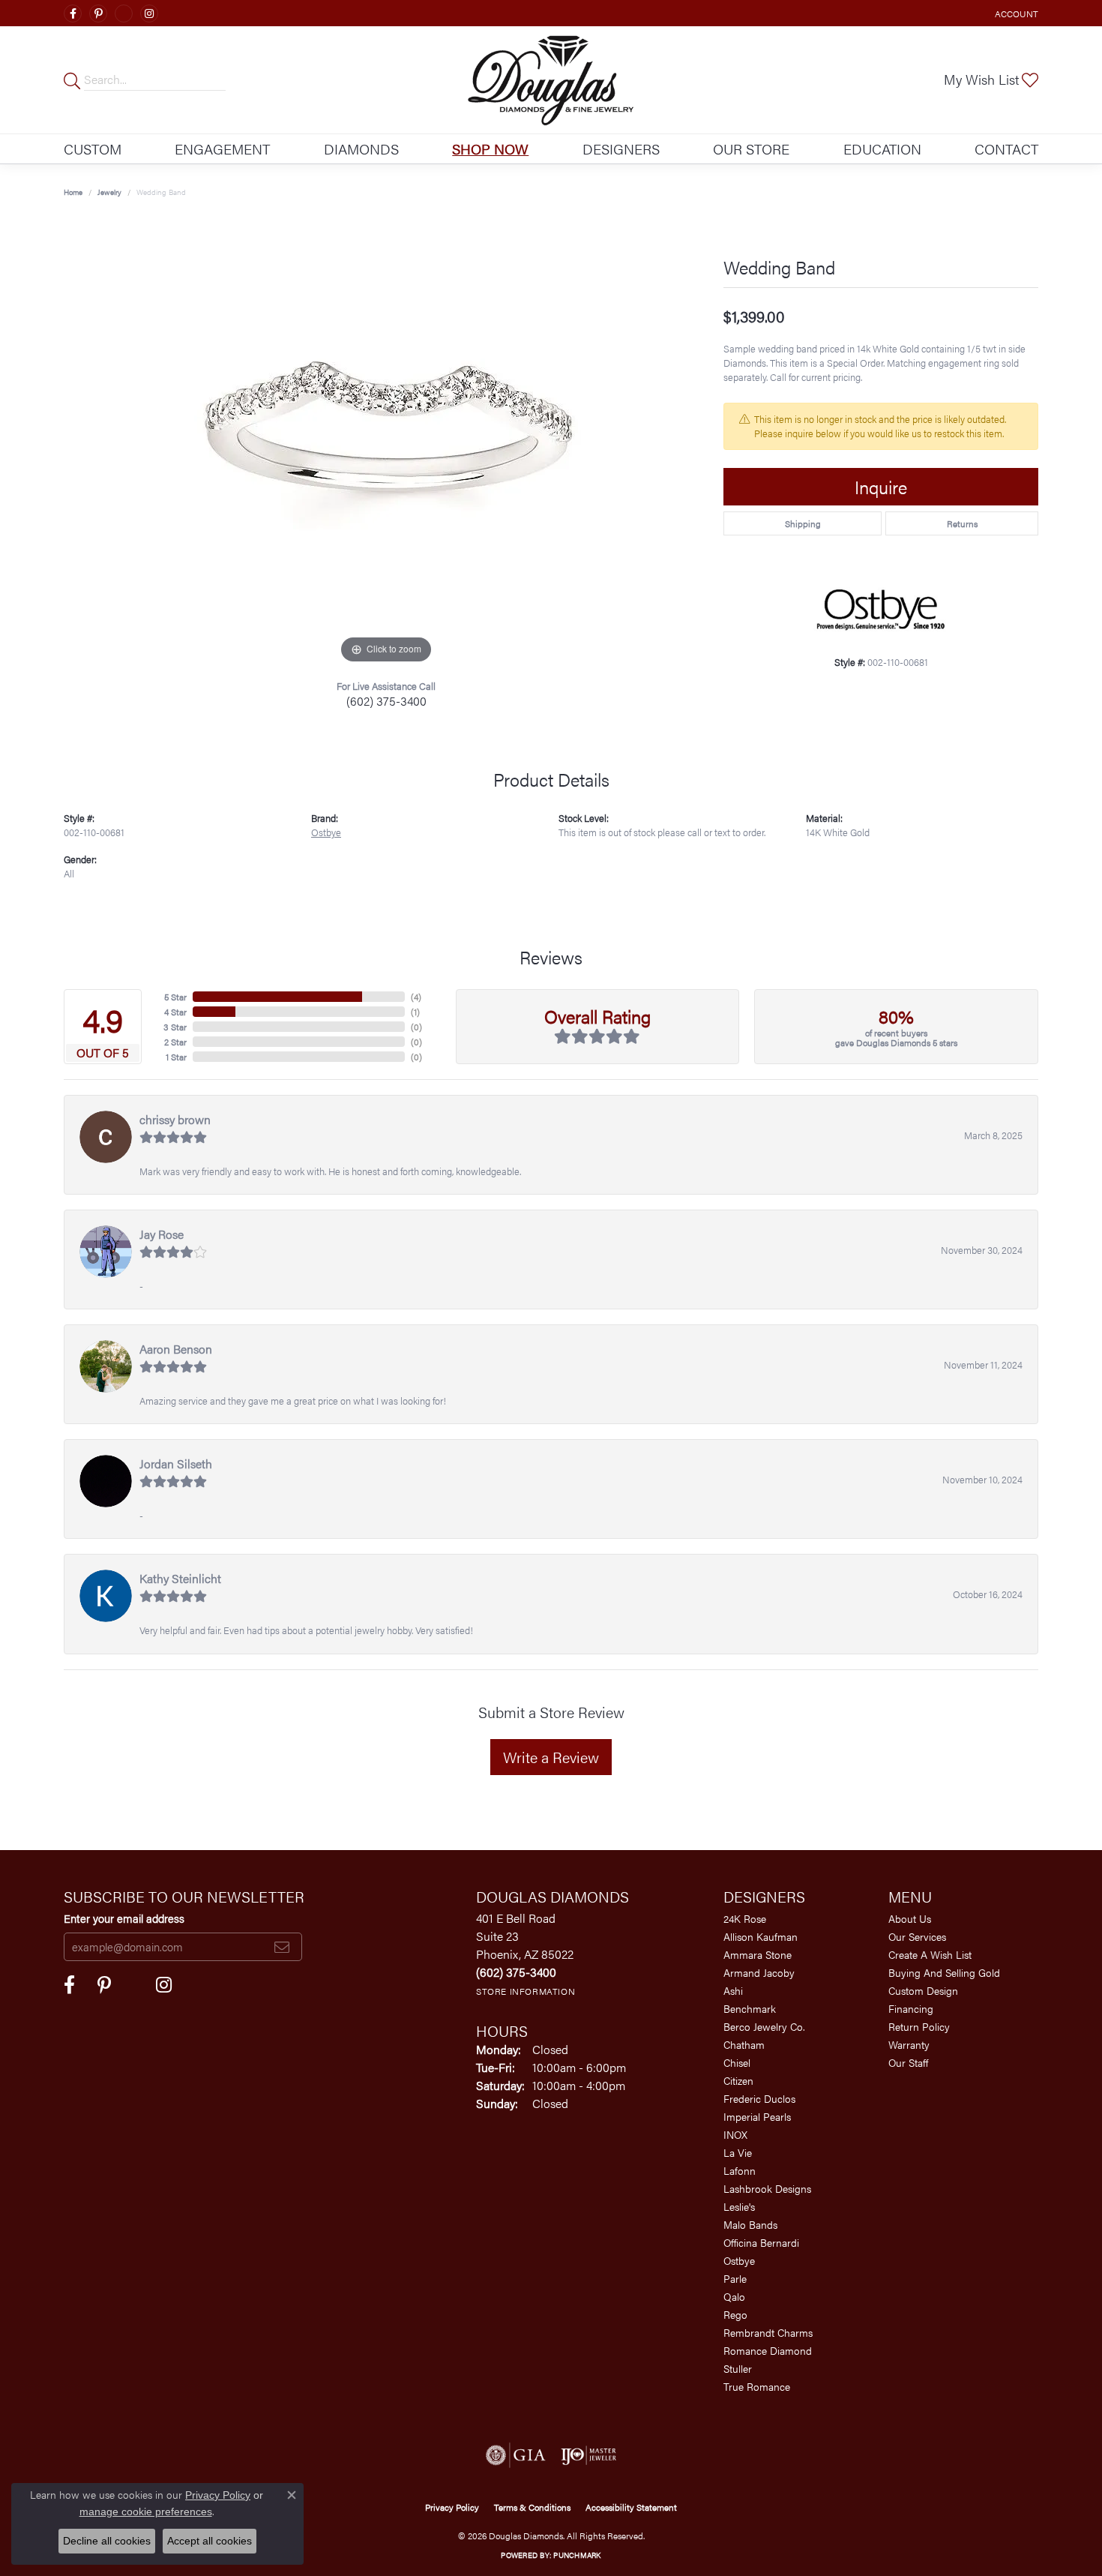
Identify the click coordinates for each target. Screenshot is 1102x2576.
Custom (93, 148)
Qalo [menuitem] (734, 2296)
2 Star (175, 1042)
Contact (1006, 148)
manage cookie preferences (146, 2512)
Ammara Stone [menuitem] (758, 1954)
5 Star (175, 997)
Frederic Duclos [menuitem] (759, 2098)
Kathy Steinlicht (180, 1578)
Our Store (751, 148)
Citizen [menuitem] (738, 2080)
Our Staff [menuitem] (908, 2062)
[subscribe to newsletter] (282, 1947)
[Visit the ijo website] (589, 2455)
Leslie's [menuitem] (739, 2206)
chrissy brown (175, 1119)
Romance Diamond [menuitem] (768, 2350)
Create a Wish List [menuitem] (930, 1954)
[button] (1015, 13)
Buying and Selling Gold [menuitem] (944, 1972)
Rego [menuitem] (735, 2314)
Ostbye (326, 832)
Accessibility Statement (631, 2507)
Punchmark (577, 2555)
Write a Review (551, 1757)
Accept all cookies (210, 2541)
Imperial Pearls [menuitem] (757, 2116)
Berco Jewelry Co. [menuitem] (764, 2026)
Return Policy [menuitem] (919, 2026)
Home (73, 192)
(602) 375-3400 (386, 701)
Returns (962, 523)
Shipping (803, 523)
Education (882, 148)
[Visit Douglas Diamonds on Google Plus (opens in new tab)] (124, 13)
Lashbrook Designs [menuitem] (767, 2188)
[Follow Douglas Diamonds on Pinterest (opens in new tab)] (98, 13)
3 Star (175, 1027)
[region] (386, 442)
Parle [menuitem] (735, 2278)
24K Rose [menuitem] (745, 1918)
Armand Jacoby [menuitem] (759, 1972)
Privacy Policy (452, 2507)
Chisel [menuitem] (737, 2062)
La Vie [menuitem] (738, 2152)
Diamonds (361, 148)
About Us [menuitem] (910, 1918)
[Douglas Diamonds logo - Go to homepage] (551, 80)
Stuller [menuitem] (738, 2368)
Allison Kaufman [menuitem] (761, 1936)
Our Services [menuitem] (917, 1936)
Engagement (222, 148)
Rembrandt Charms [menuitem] (768, 2332)
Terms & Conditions (532, 2507)
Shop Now (490, 148)
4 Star (175, 1012)
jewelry (109, 192)
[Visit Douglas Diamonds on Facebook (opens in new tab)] (73, 13)
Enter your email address (124, 1918)
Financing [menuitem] (911, 2008)
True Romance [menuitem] (757, 2386)
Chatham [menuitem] (744, 2044)
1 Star (176, 1057)
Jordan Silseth (176, 1463)
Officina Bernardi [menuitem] (761, 2242)
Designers (621, 148)
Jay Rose (162, 1234)
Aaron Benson (176, 1349)
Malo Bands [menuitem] (750, 2224)
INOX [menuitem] (735, 2134)
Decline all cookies (107, 2541)
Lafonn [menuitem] (740, 2170)
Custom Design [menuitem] (923, 1990)
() (416, 997)
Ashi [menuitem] (733, 1990)
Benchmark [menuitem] (750, 2008)
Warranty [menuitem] (909, 2044)
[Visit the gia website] (516, 2455)
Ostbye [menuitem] (739, 2260)
